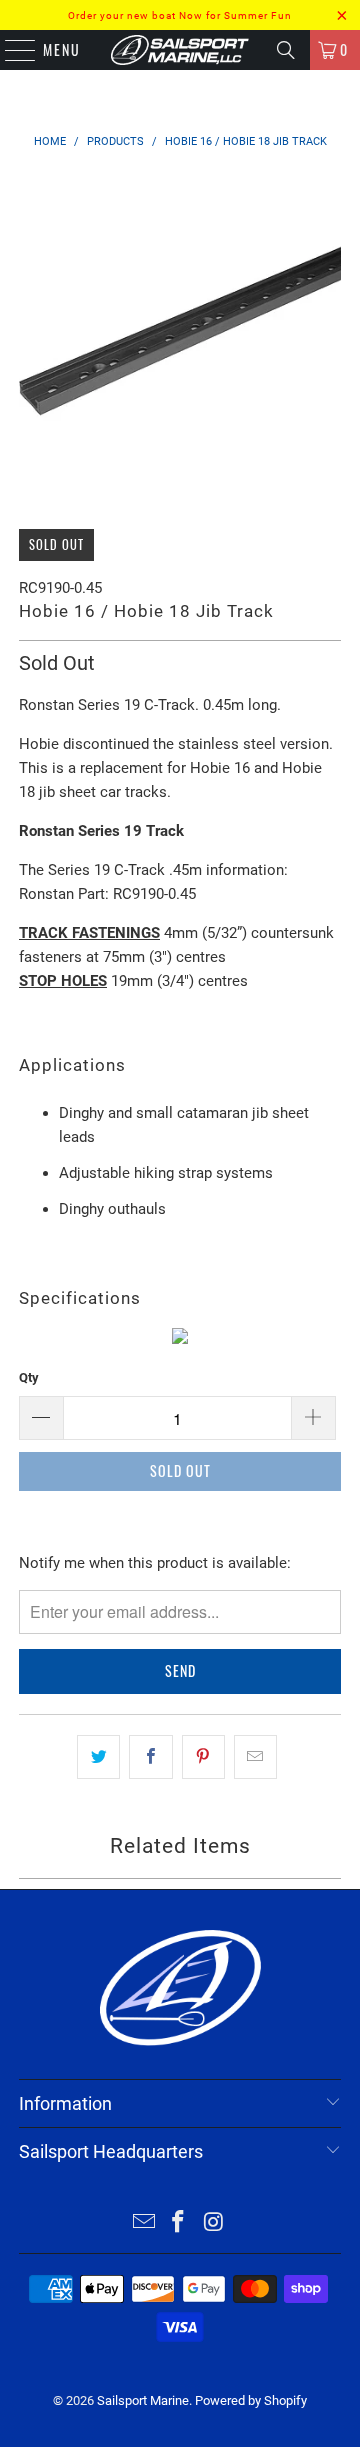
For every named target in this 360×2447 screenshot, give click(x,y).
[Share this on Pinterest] (203, 1757)
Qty (29, 1377)
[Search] (286, 50)
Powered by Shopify (251, 2400)
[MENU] (10, 50)
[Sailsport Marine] (180, 50)
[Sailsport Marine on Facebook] (179, 2223)
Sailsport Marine (143, 2400)
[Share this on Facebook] (150, 1757)
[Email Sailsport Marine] (144, 2223)
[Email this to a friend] (255, 1757)
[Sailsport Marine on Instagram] (214, 2223)
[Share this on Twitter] (98, 1757)
